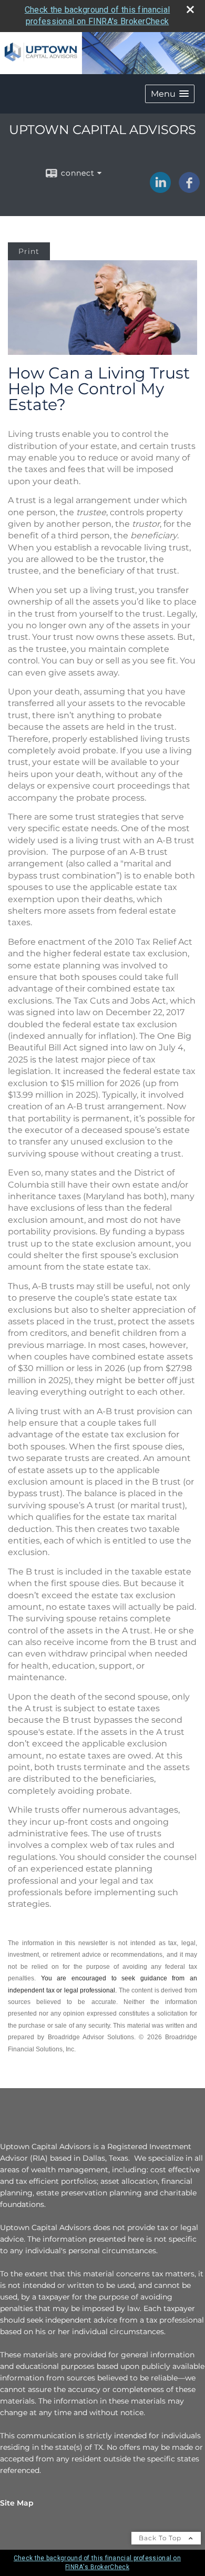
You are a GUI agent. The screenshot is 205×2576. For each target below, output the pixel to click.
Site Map (17, 2503)
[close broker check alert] (190, 9)
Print (29, 251)
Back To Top (161, 2538)
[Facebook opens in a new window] (189, 189)
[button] (170, 94)
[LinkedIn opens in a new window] (160, 189)
